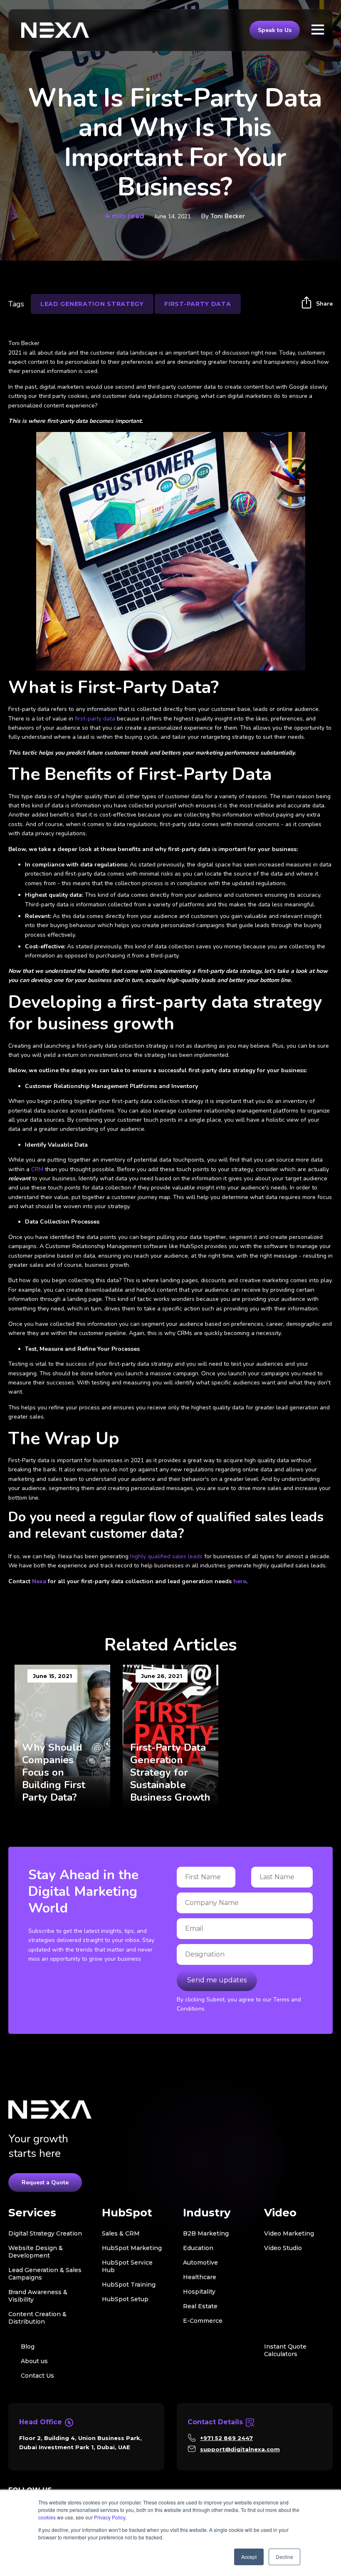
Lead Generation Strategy (92, 304)
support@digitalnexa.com (240, 2449)
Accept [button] (249, 2557)
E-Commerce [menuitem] (203, 2321)
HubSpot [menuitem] (127, 2213)
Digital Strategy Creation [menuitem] (45, 2233)
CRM (38, 1169)
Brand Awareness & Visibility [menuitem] (38, 2296)
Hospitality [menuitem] (199, 2292)
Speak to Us (275, 30)
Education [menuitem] (198, 2248)
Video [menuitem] (280, 2213)
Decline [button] (284, 2557)
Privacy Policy (110, 2517)
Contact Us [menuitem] (37, 2376)
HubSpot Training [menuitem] (129, 2285)
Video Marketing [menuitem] (289, 2233)
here (240, 1581)
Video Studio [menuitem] (283, 2248)
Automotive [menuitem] (200, 2263)
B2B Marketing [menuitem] (206, 2233)
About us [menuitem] (34, 2361)
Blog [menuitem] (28, 2347)
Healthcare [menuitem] (200, 2277)
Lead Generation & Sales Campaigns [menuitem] (45, 2274)
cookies (47, 2517)
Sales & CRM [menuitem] (121, 2233)
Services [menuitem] (32, 2213)
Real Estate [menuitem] (200, 2306)
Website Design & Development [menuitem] (36, 2252)
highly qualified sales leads (166, 1556)
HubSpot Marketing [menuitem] (132, 2248)
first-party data (94, 719)
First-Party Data (198, 304)
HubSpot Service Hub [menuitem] (127, 2266)
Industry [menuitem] (207, 2213)
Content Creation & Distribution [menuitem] (37, 2318)
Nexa (39, 1581)
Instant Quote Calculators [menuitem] (285, 2350)
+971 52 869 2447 (226, 2438)
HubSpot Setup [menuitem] (125, 2299)
